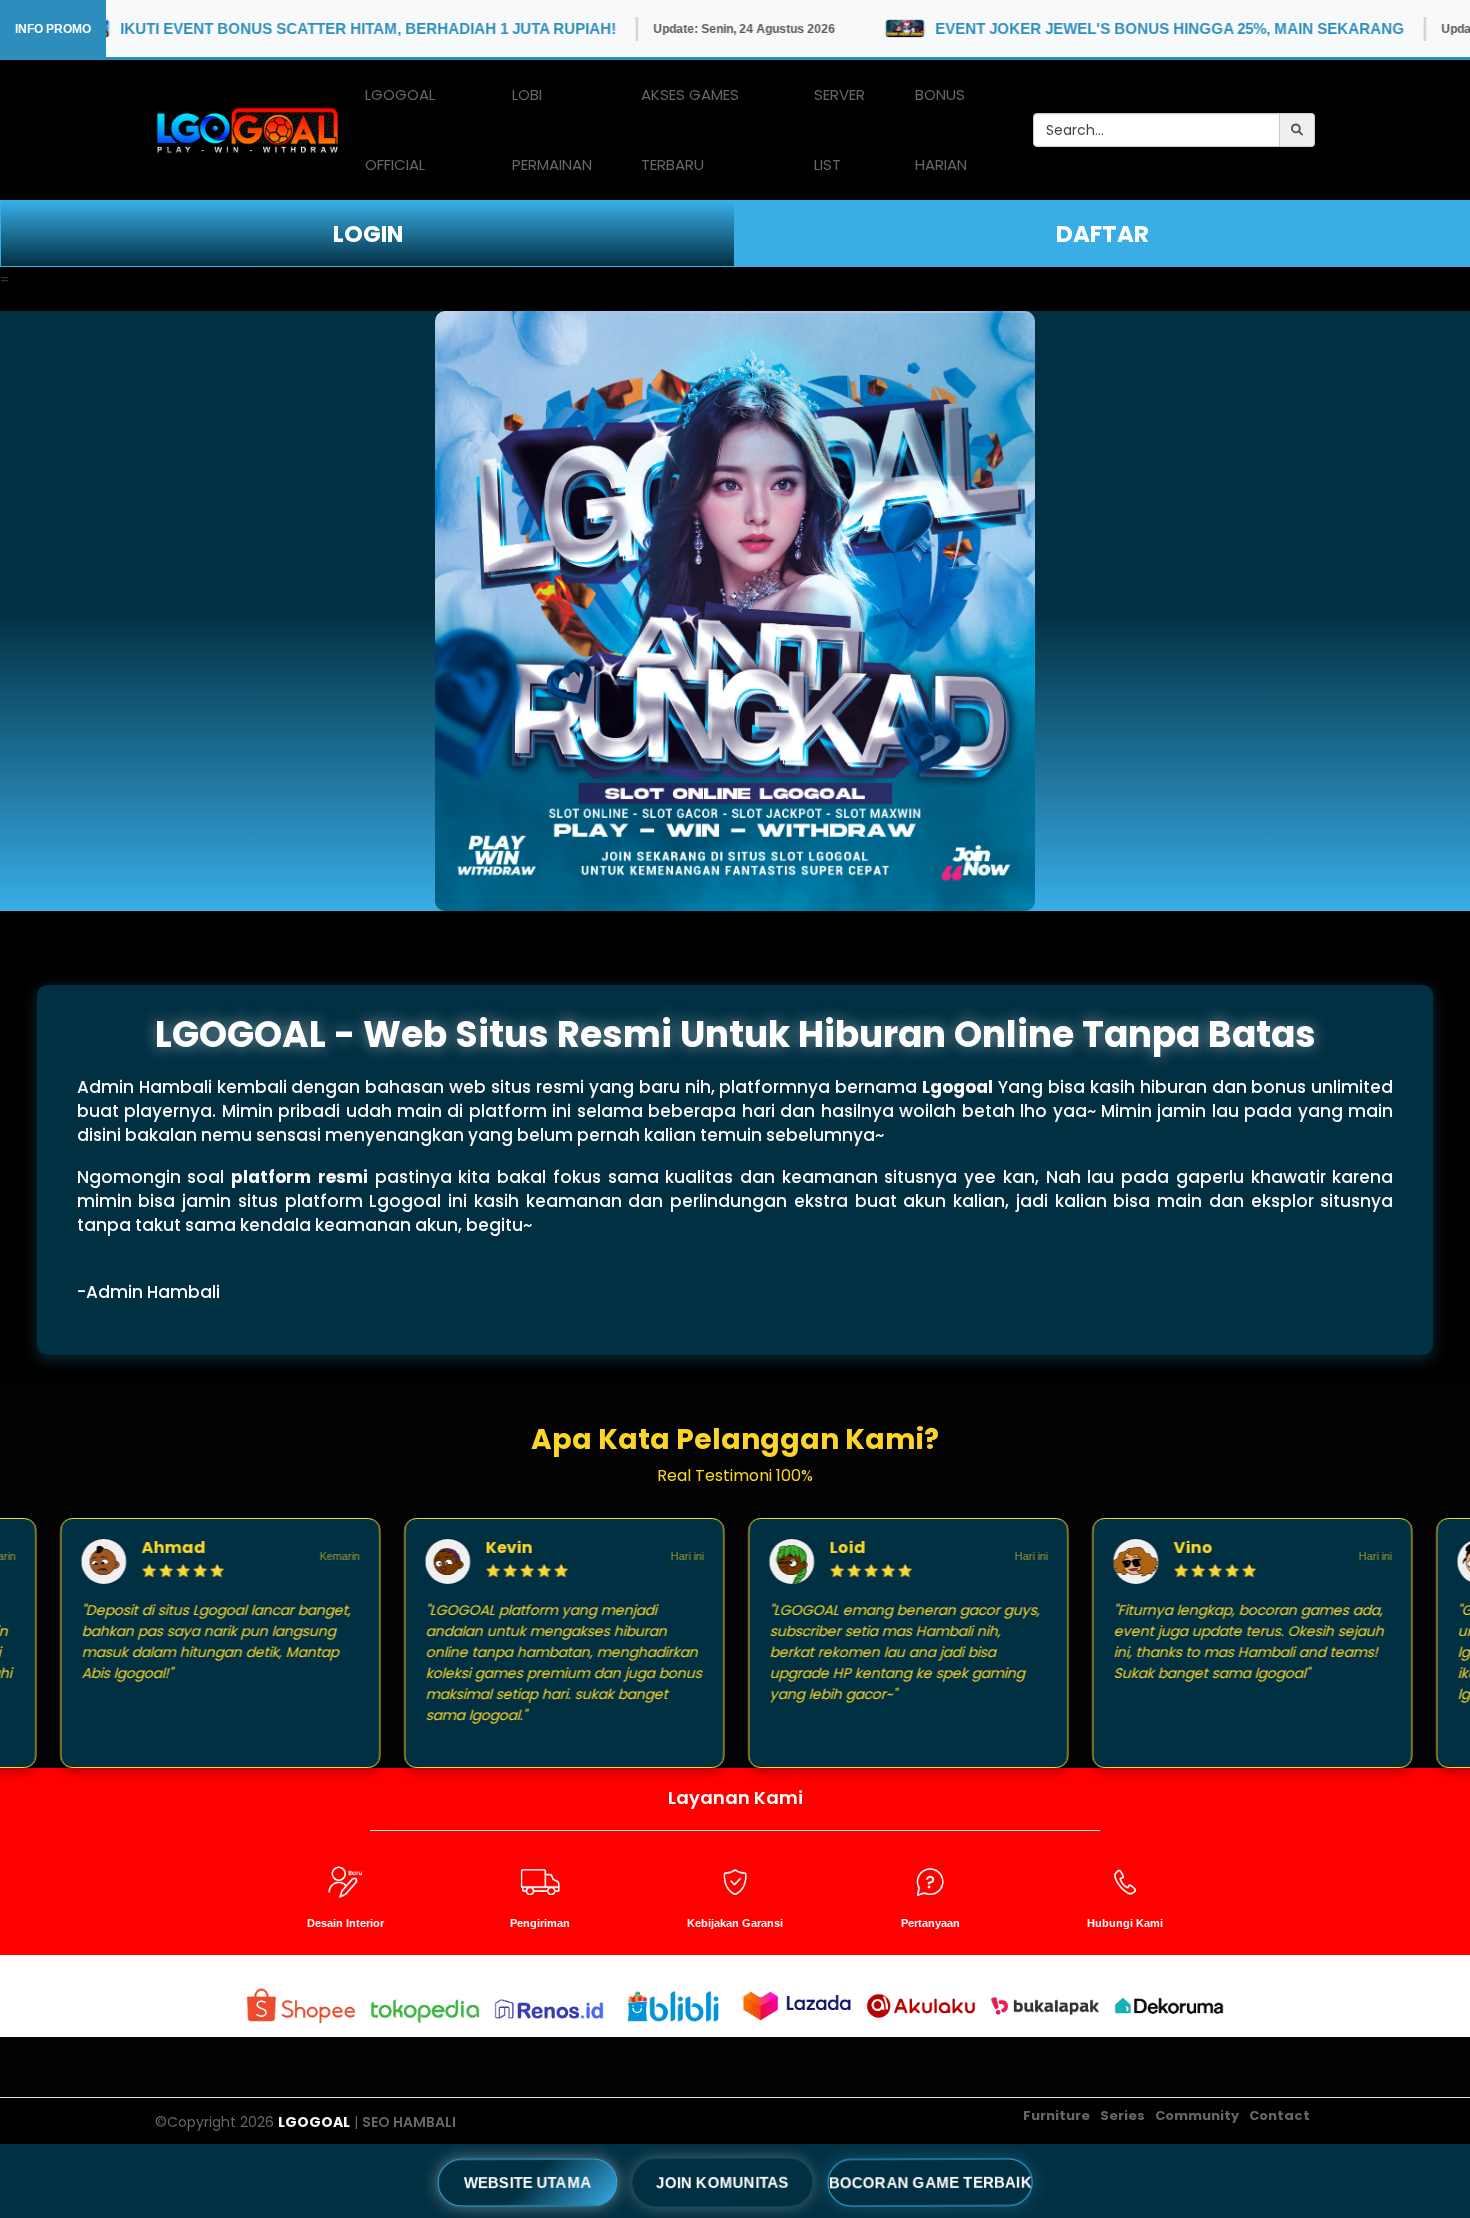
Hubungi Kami (1125, 1923)
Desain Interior (345, 1923)
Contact (1279, 2115)
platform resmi (299, 1177)
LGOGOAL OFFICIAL (400, 129)
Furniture (1056, 2115)
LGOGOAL (314, 2122)
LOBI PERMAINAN (552, 129)
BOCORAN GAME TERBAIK (929, 2182)
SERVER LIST (839, 129)
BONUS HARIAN (941, 129)
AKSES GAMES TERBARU (690, 129)
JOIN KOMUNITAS (722, 2182)
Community (1197, 2115)
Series (1122, 2115)
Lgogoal (957, 1087)
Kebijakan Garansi (735, 1923)
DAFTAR (1102, 234)
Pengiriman (540, 1923)
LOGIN (368, 234)
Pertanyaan (930, 1923)
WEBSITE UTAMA (528, 2182)
